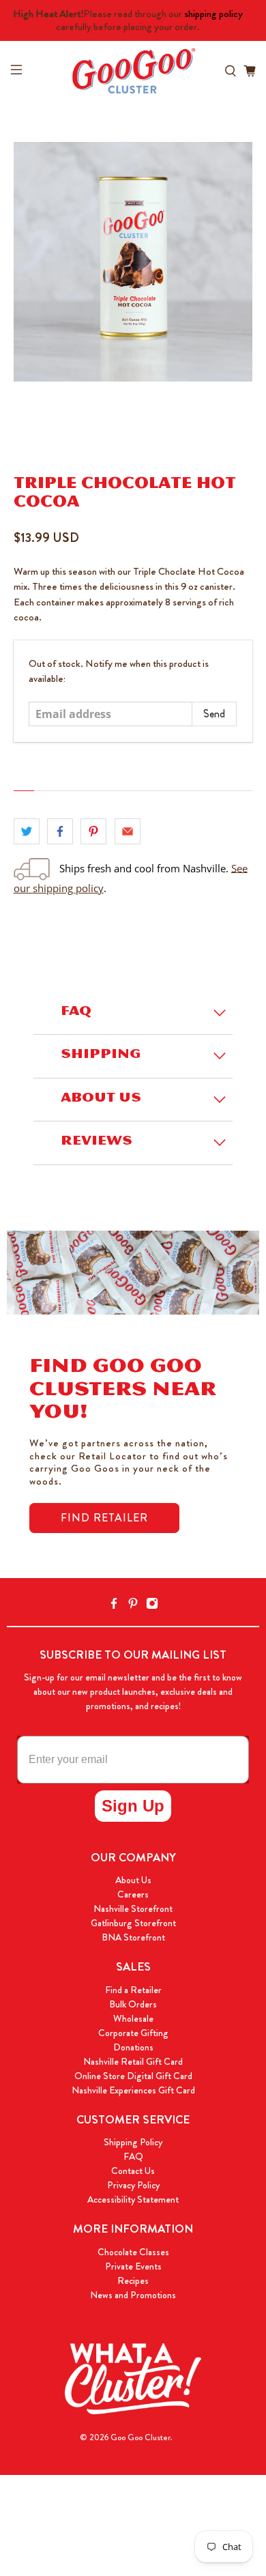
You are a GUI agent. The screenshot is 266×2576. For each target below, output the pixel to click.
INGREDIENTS (48, 780)
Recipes (133, 2280)
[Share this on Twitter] (27, 831)
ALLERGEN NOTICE (72, 780)
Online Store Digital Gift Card (133, 2076)
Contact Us (133, 2171)
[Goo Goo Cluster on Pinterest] (133, 1606)
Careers (133, 1894)
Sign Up (133, 1806)
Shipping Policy (133, 2142)
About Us (133, 1880)
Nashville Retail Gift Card (133, 2061)
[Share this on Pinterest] (93, 831)
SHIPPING (101, 1056)
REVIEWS (97, 1143)
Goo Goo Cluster (141, 2437)
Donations (133, 2047)
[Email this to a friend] (128, 831)
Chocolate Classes (133, 2252)
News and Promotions (133, 2295)
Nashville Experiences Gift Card (133, 2090)
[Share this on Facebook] (60, 831)
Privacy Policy (133, 2185)
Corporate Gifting (133, 2033)
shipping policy (213, 14)
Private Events (133, 2266)
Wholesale (133, 2018)
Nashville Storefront (133, 1908)
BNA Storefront (133, 1937)
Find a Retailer (133, 1990)
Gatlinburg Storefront (133, 1923)
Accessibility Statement (133, 2199)
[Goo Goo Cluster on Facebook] (114, 1606)
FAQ (76, 1013)
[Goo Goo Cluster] (133, 71)
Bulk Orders (133, 2004)
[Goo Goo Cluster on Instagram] (152, 1606)
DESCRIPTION (24, 781)
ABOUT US (101, 1100)
